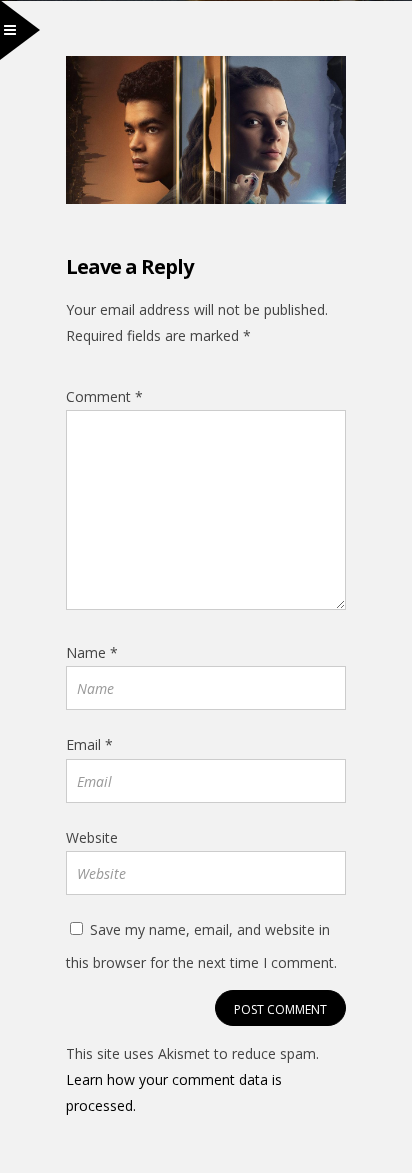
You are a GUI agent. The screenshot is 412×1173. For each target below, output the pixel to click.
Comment (104, 396)
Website (92, 837)
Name (92, 652)
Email (89, 744)
